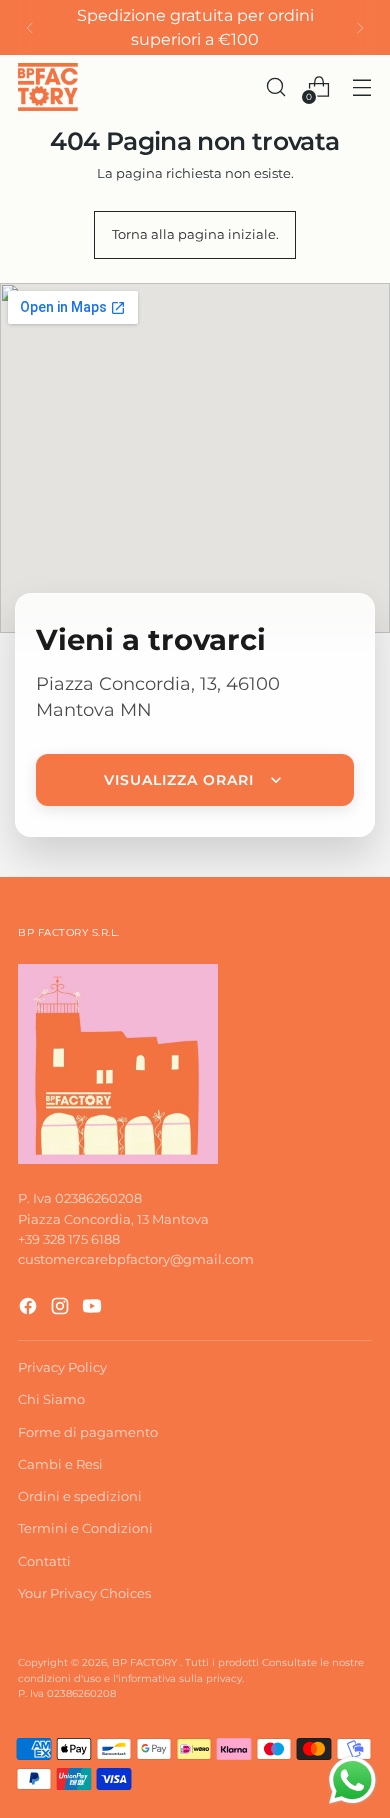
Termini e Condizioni (85, 1528)
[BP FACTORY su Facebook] (30, 1308)
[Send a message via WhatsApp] (352, 1780)
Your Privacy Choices (84, 1593)
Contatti (44, 1561)
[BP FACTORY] (48, 87)
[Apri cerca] (275, 87)
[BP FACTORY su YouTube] (94, 1308)
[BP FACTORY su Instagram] (62, 1308)
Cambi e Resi (60, 1464)
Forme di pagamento (88, 1432)
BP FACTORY (146, 1662)
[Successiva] (360, 27)
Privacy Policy (62, 1367)
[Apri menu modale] (361, 87)
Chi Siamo (51, 1399)
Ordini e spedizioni (80, 1496)
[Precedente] (30, 27)
